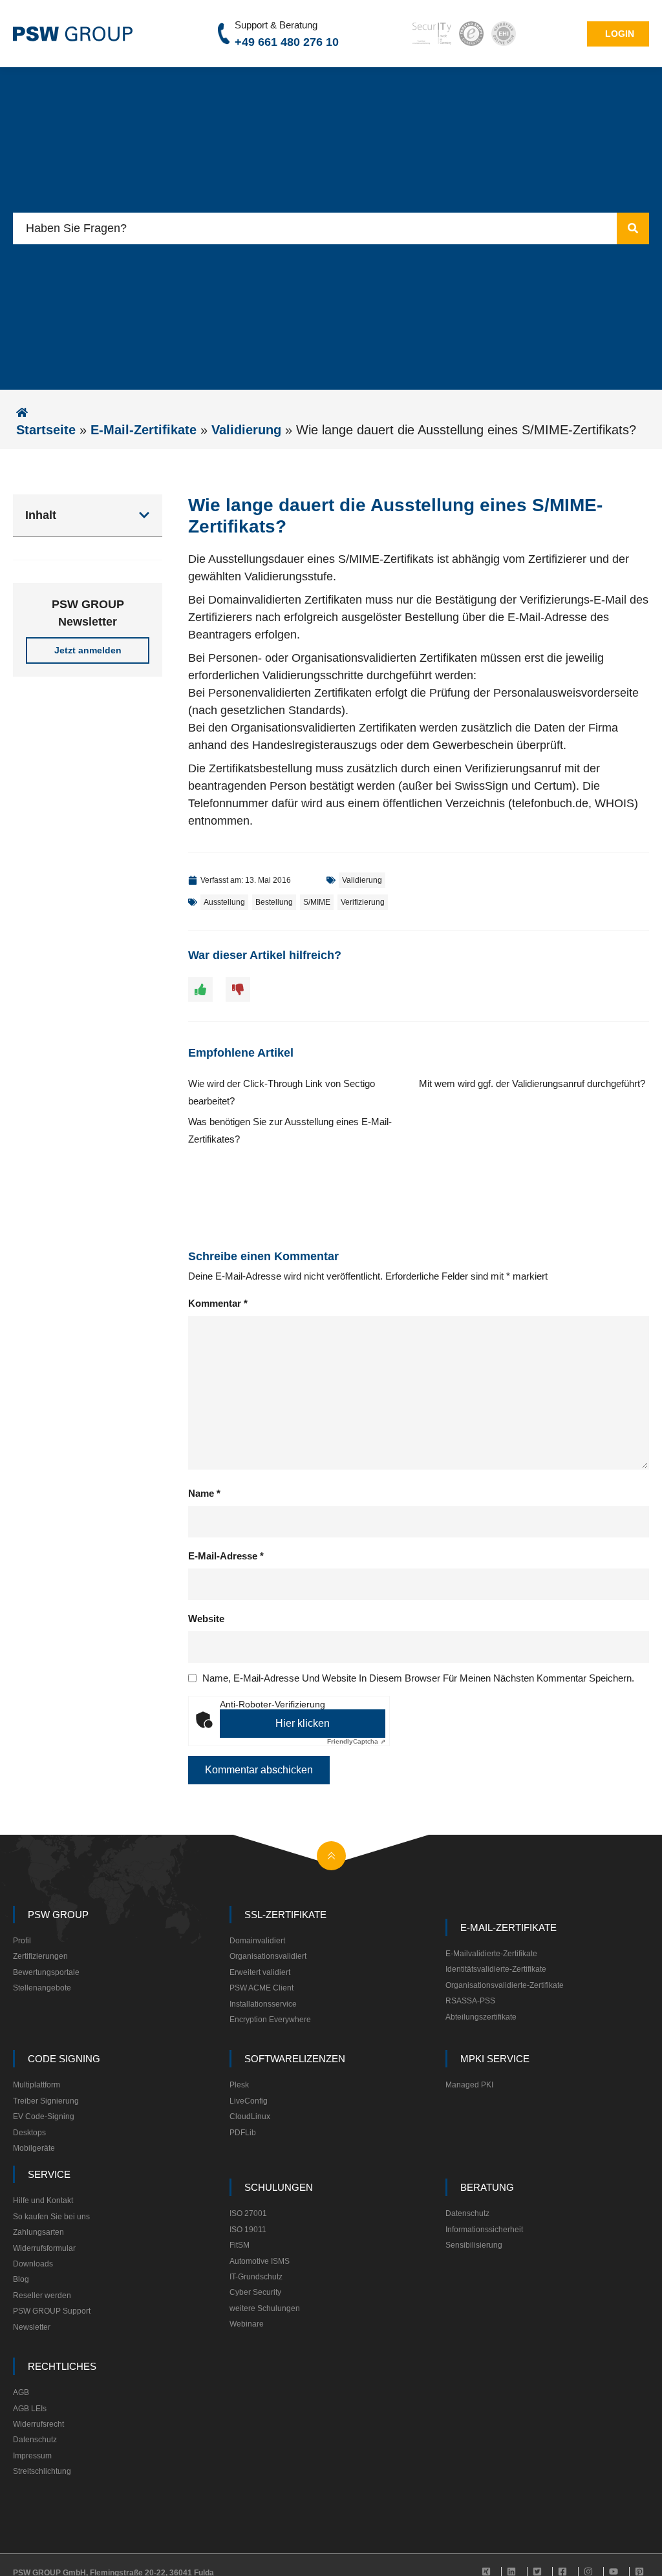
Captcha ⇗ (356, 1741)
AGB (21, 2392)
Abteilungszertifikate (481, 2017)
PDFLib (243, 2133)
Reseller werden (42, 2296)
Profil (22, 1941)
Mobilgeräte (34, 2148)
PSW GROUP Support (52, 2311)
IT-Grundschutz (256, 2277)
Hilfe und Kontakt (43, 2201)
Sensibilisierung (474, 2245)
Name (204, 1493)
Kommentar (218, 1303)
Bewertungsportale (46, 1972)
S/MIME (317, 902)
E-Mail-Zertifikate (144, 430)
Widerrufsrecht (38, 2424)
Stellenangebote (42, 1988)
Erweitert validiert (260, 1972)
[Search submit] (633, 228)
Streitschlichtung (42, 2471)
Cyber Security (255, 2292)
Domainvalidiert (257, 1941)
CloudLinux (250, 2117)
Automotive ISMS (260, 2261)
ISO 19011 (248, 2230)
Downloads (33, 2264)
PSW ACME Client (262, 1988)
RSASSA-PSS (470, 2001)
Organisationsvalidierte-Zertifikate (505, 1985)
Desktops (29, 2133)
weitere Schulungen (265, 2308)
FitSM (240, 2245)
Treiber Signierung (46, 2101)
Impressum (32, 2456)
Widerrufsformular (44, 2248)
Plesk (239, 2085)
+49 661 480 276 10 (287, 42)
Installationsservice (263, 2004)
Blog (21, 2279)
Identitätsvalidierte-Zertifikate (496, 1969)
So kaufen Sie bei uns (51, 2217)
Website (206, 1619)
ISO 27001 (248, 2213)
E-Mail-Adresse (226, 1556)
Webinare (247, 2324)
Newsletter (32, 2327)
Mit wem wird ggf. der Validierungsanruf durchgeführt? (532, 1083)
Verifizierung (363, 902)
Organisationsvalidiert (268, 1956)
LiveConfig (249, 2101)
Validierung (246, 430)
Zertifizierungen (40, 1956)
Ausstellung (224, 902)
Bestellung (274, 902)
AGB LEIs (30, 2409)
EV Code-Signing (44, 2117)
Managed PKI (469, 2085)
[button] (144, 515)
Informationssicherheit (484, 2230)
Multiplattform (37, 2085)
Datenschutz (467, 2213)
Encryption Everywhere (270, 2020)
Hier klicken (303, 1723)
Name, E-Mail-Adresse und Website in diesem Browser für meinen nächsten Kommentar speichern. (418, 1678)
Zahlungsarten (38, 2232)
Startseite (46, 430)
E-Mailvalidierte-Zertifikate (491, 1954)
